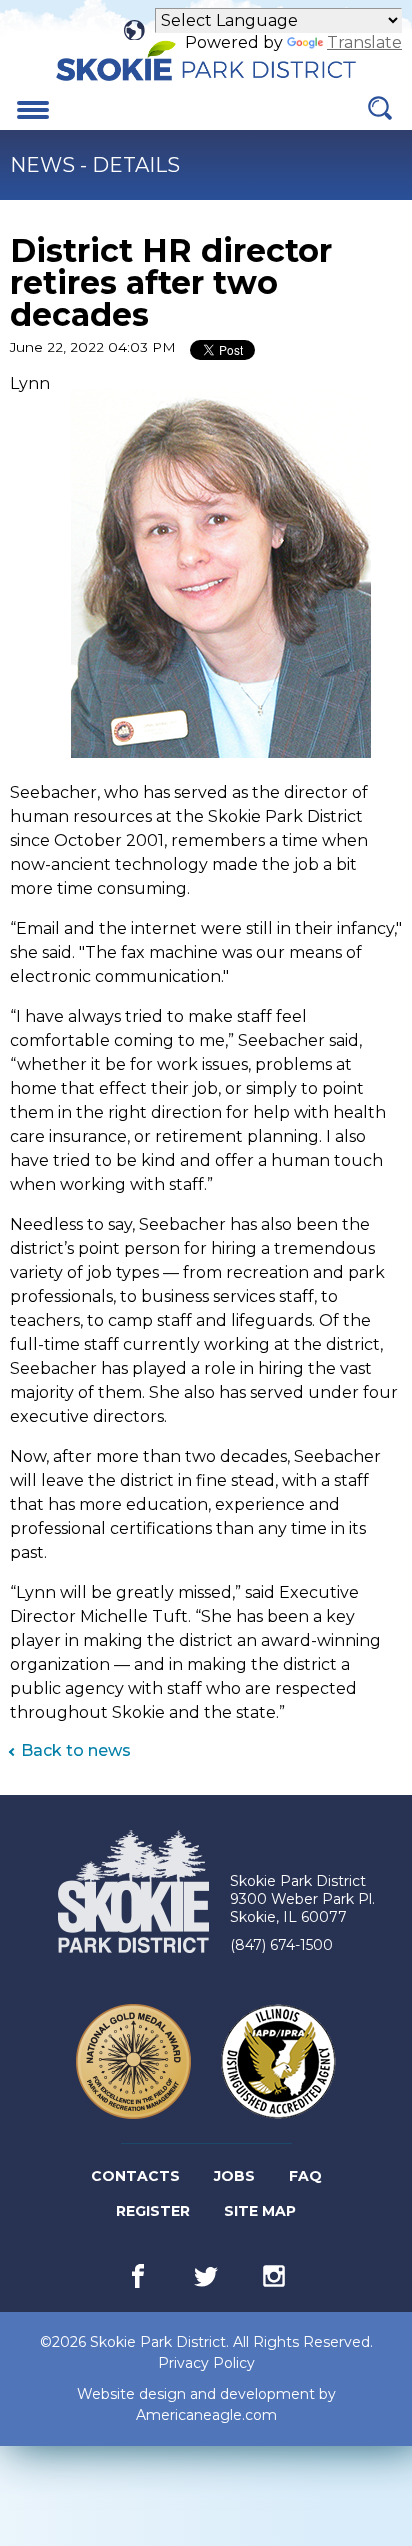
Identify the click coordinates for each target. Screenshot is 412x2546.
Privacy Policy (206, 2363)
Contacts (135, 2176)
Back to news (76, 1750)
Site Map (260, 2211)
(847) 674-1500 (281, 1945)
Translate (364, 42)
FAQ (305, 2176)
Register (154, 2215)
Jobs (236, 2180)
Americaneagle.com (206, 2415)
